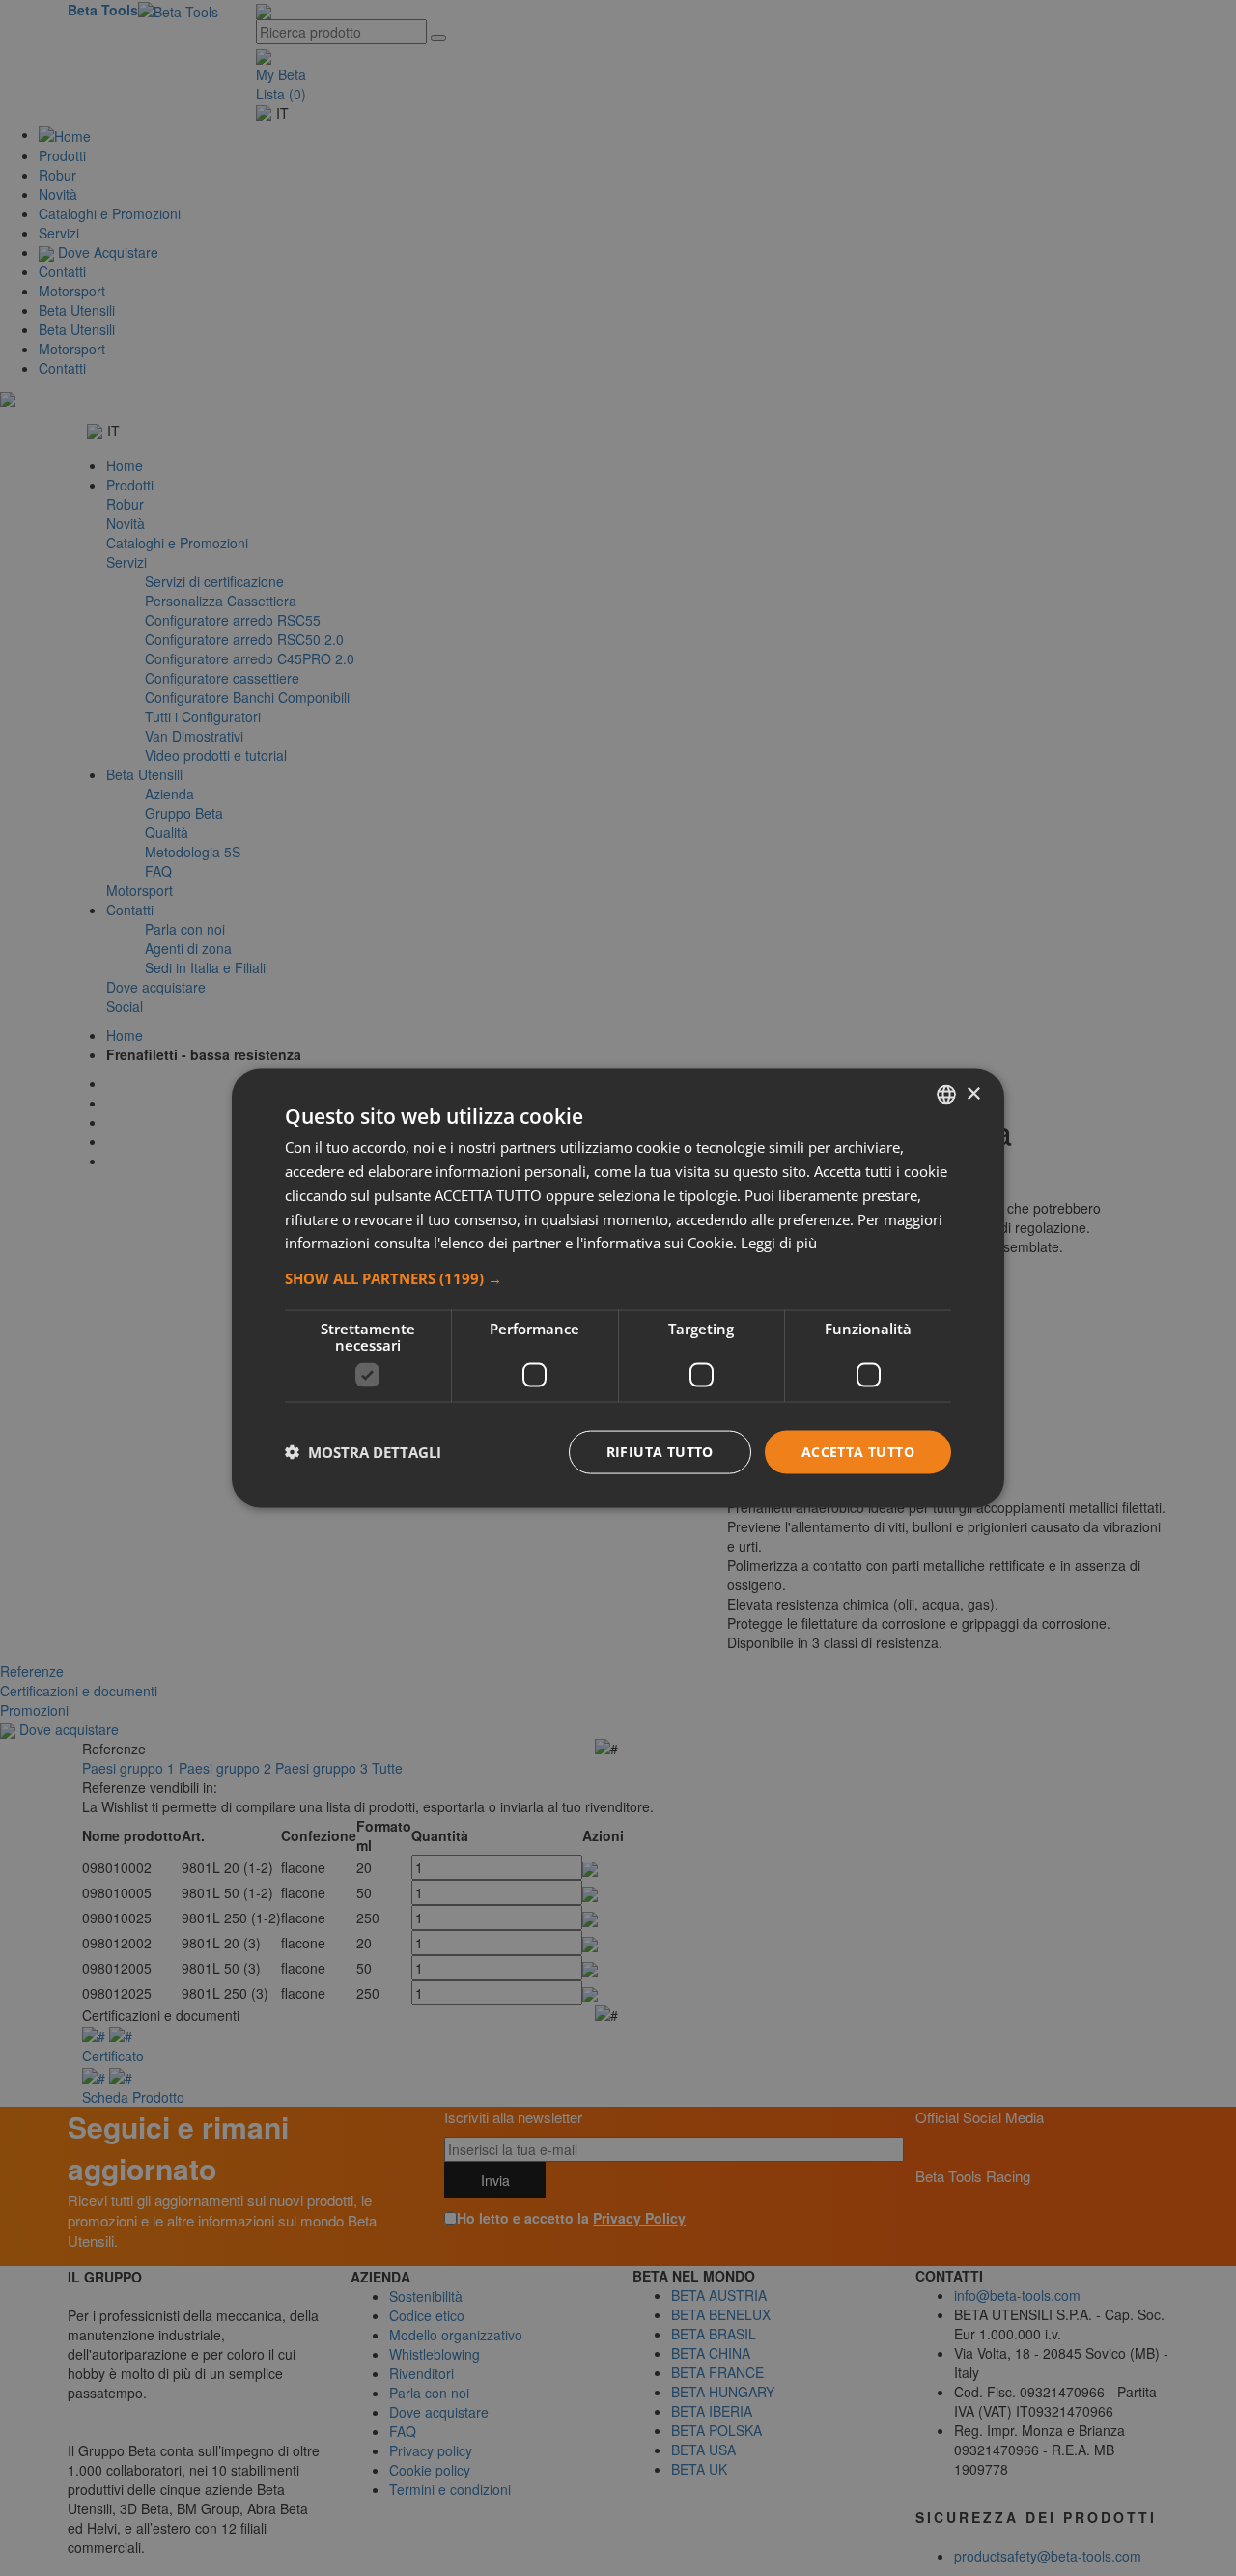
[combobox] (946, 1095)
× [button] (973, 1093)
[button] (618, 1278)
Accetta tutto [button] (858, 1452)
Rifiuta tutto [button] (660, 1452)
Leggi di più (779, 1243)
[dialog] (618, 1288)
